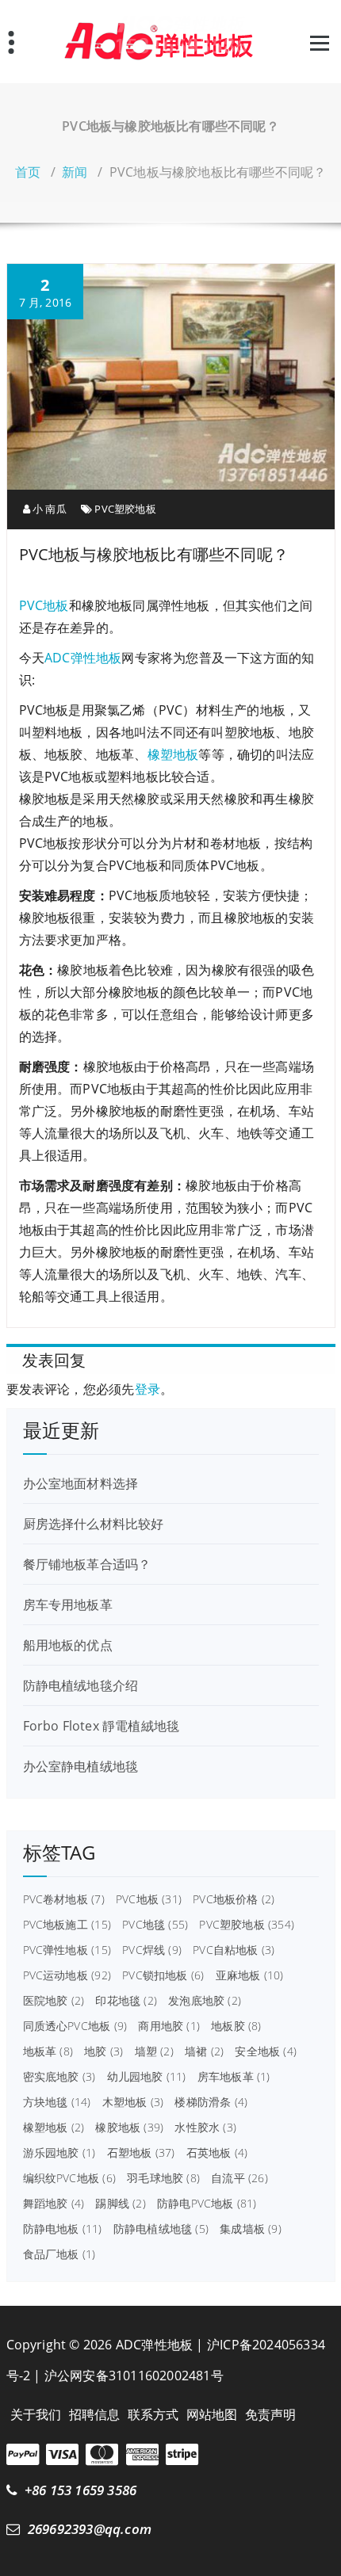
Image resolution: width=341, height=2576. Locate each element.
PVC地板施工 (67, 1925)
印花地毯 (126, 2001)
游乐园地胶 (59, 2153)
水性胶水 (205, 2128)
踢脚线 (120, 2204)
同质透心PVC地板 (75, 2026)
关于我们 (36, 2414)
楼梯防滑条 (211, 2102)
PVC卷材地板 (64, 1899)
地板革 (48, 2051)
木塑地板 (133, 2102)
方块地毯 (57, 2102)
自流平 (239, 2178)
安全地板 (266, 2051)
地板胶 (236, 2026)
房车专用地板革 (68, 1605)
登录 (148, 1389)
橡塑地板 (173, 754)
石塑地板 (141, 2153)
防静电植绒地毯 (161, 2229)
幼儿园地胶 (147, 2077)
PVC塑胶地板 (125, 509)
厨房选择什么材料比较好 (94, 1524)
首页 (28, 172)
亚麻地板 (250, 1975)
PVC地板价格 (234, 1899)
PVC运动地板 (67, 1975)
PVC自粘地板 (234, 1950)
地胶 (103, 2051)
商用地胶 (169, 2026)
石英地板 (217, 2153)
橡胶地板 (129, 2128)
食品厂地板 (59, 2254)
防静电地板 (63, 2229)
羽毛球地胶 (163, 2178)
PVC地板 (44, 605)
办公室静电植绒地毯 (81, 1766)
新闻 (75, 172)
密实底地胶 (59, 2077)
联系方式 (153, 2414)
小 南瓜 (48, 509)
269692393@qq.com (90, 2529)
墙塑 (154, 2051)
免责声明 (271, 2414)
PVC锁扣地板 (163, 1975)
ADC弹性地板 (83, 658)
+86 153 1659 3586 (80, 2490)
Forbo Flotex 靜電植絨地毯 (102, 1726)
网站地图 (212, 2414)
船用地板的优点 (68, 1645)
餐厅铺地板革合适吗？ (87, 1564)
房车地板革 (234, 2077)
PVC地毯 (155, 1925)
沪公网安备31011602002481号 (134, 2376)
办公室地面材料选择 (81, 1483)
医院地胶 (54, 2001)
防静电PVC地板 (207, 2204)
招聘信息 (95, 2414)
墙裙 (204, 2051)
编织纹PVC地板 (69, 2178)
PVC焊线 (152, 1950)
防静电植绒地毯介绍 (81, 1685)
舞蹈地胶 (54, 2204)
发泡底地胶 (205, 2001)
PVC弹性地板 (67, 1950)
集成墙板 (251, 2229)
